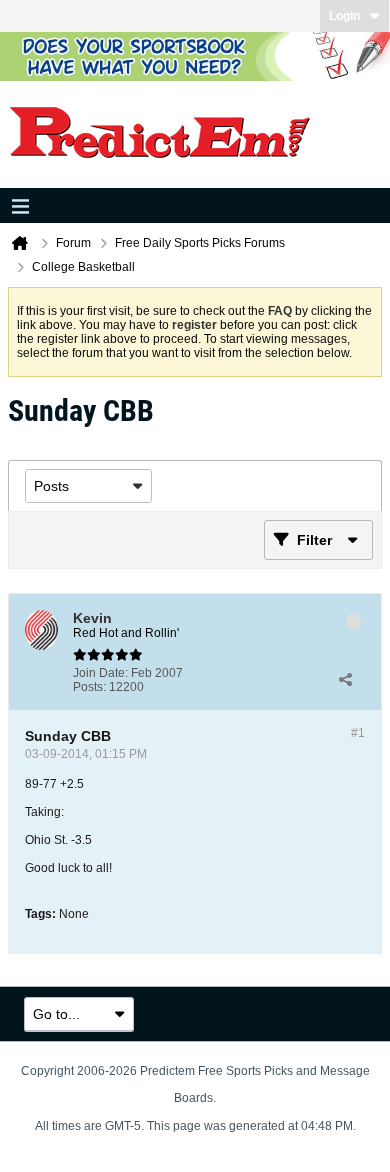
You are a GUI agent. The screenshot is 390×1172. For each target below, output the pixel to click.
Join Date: (100, 673)
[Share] (345, 680)
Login (344, 16)
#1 (358, 733)
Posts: (89, 687)
